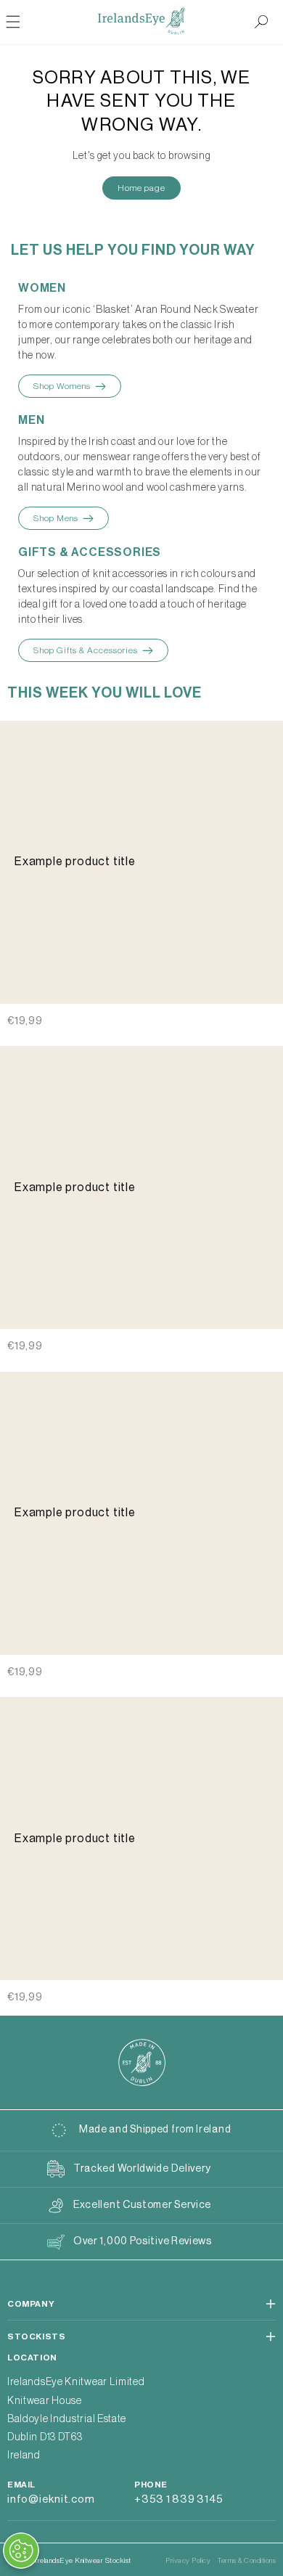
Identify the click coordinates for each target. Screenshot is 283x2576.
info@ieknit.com (51, 2499)
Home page (141, 188)
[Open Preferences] (21, 2551)
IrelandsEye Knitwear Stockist (83, 2561)
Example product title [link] (75, 862)
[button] (261, 22)
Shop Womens (62, 386)
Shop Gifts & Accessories (86, 650)
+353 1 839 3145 (179, 2499)
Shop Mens (56, 518)
